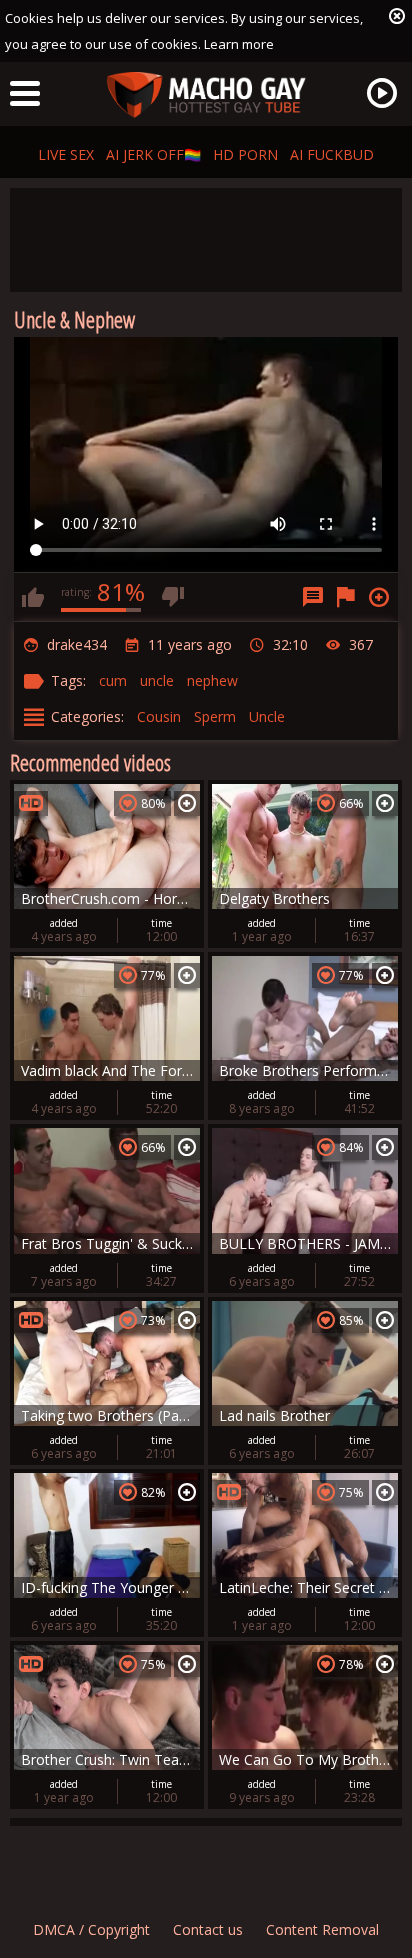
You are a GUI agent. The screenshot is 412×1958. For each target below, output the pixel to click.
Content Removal (322, 1929)
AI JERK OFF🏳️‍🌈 (153, 154)
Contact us (208, 1929)
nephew (212, 680)
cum (113, 680)
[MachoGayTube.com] (206, 95)
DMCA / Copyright (91, 1929)
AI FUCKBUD (332, 154)
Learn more (239, 44)
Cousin (159, 716)
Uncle (267, 716)
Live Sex (66, 154)
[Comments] (313, 597)
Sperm (215, 716)
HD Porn (245, 154)
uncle (157, 680)
